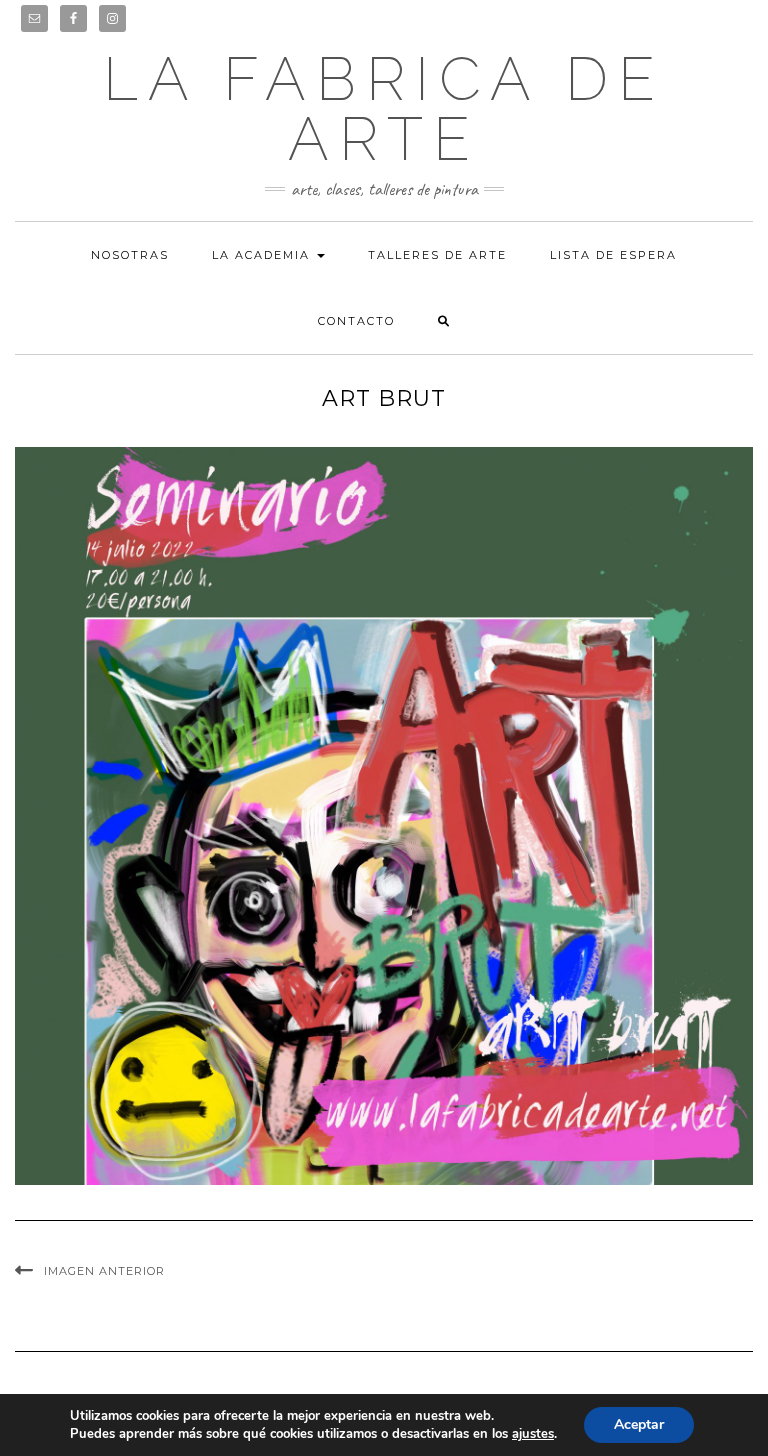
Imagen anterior (104, 1271)
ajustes (533, 1434)
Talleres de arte (437, 255)
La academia (263, 255)
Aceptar (639, 1424)
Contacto (356, 321)
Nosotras (130, 255)
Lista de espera (613, 255)
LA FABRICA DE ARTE (384, 109)
